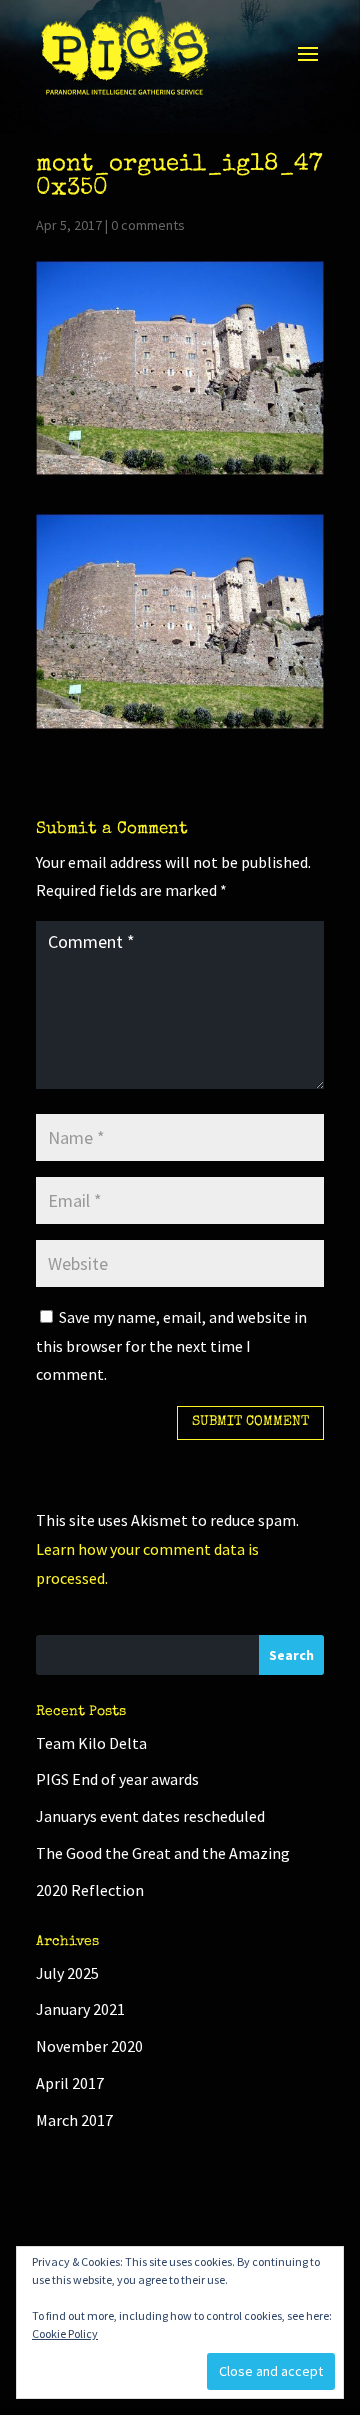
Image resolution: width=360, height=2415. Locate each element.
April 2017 (70, 2083)
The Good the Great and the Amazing (163, 1853)
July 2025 (67, 1973)
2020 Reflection (90, 1890)
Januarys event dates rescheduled (150, 1816)
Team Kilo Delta (91, 1743)
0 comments (148, 225)
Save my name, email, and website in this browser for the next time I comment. (171, 1346)
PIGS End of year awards (117, 1779)
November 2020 (89, 2046)
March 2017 (74, 2120)
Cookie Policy (65, 2333)
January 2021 (80, 2009)
